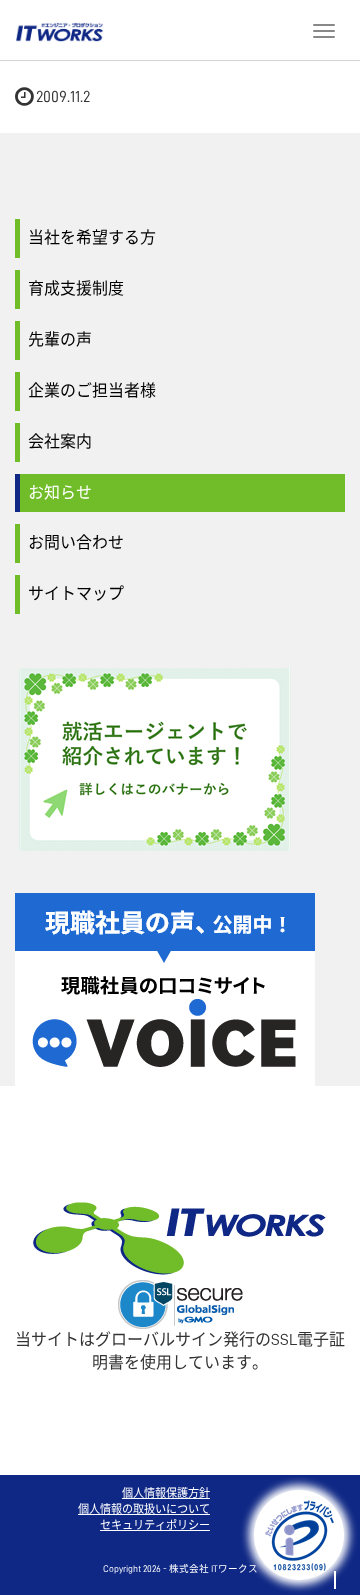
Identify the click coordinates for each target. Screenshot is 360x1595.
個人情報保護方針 (166, 1493)
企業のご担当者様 (92, 391)
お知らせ (60, 493)
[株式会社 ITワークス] (59, 29)
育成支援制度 (76, 289)
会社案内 (60, 442)
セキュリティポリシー (155, 1525)
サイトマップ (76, 594)
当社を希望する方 (92, 238)
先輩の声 (60, 340)
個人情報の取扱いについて (144, 1509)
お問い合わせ (76, 543)
